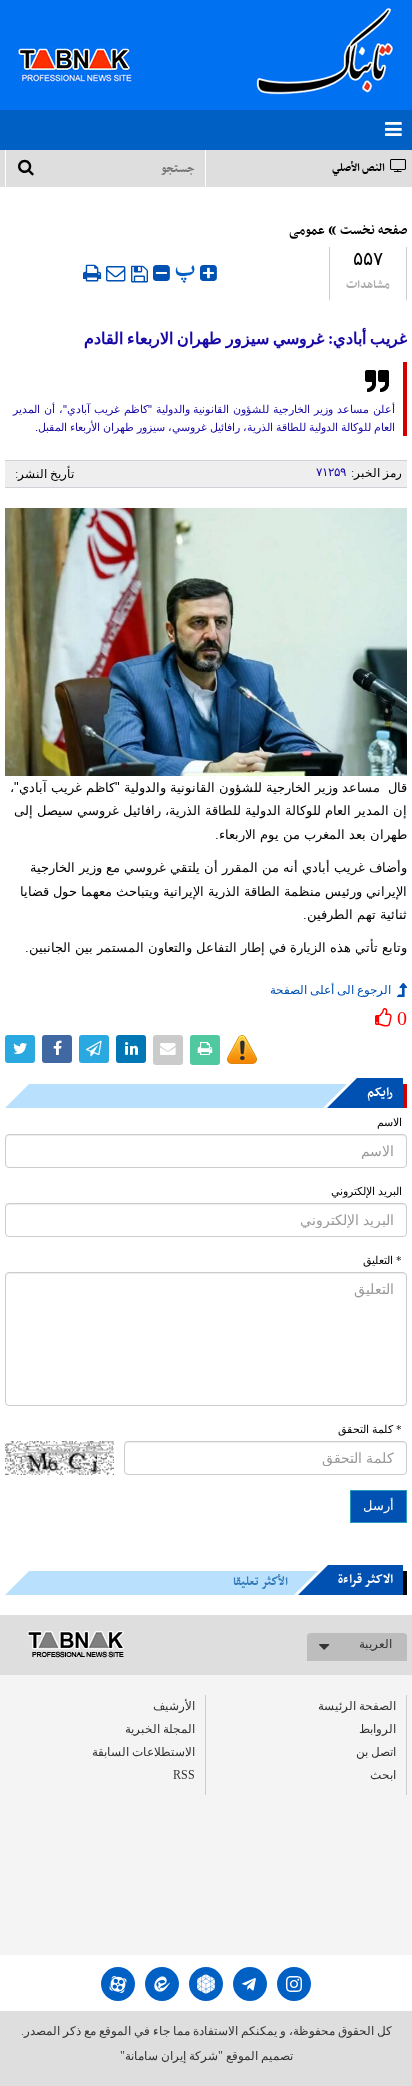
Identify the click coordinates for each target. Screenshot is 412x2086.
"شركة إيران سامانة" (171, 2056)
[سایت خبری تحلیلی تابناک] (87, 42)
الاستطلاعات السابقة (143, 1752)
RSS (184, 1775)
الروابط (377, 1729)
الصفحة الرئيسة (357, 1706)
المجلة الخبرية (160, 1729)
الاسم (389, 1122)
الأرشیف (174, 1706)
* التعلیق (382, 1260)
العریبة (375, 1644)
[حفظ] (139, 274)
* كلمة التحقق (370, 1429)
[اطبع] (92, 273)
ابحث (383, 1775)
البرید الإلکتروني (366, 1191)
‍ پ (187, 270)
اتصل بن (376, 1752)
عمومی (307, 231)
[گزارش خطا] (242, 1050)
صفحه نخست (373, 231)
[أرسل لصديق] (116, 273)
